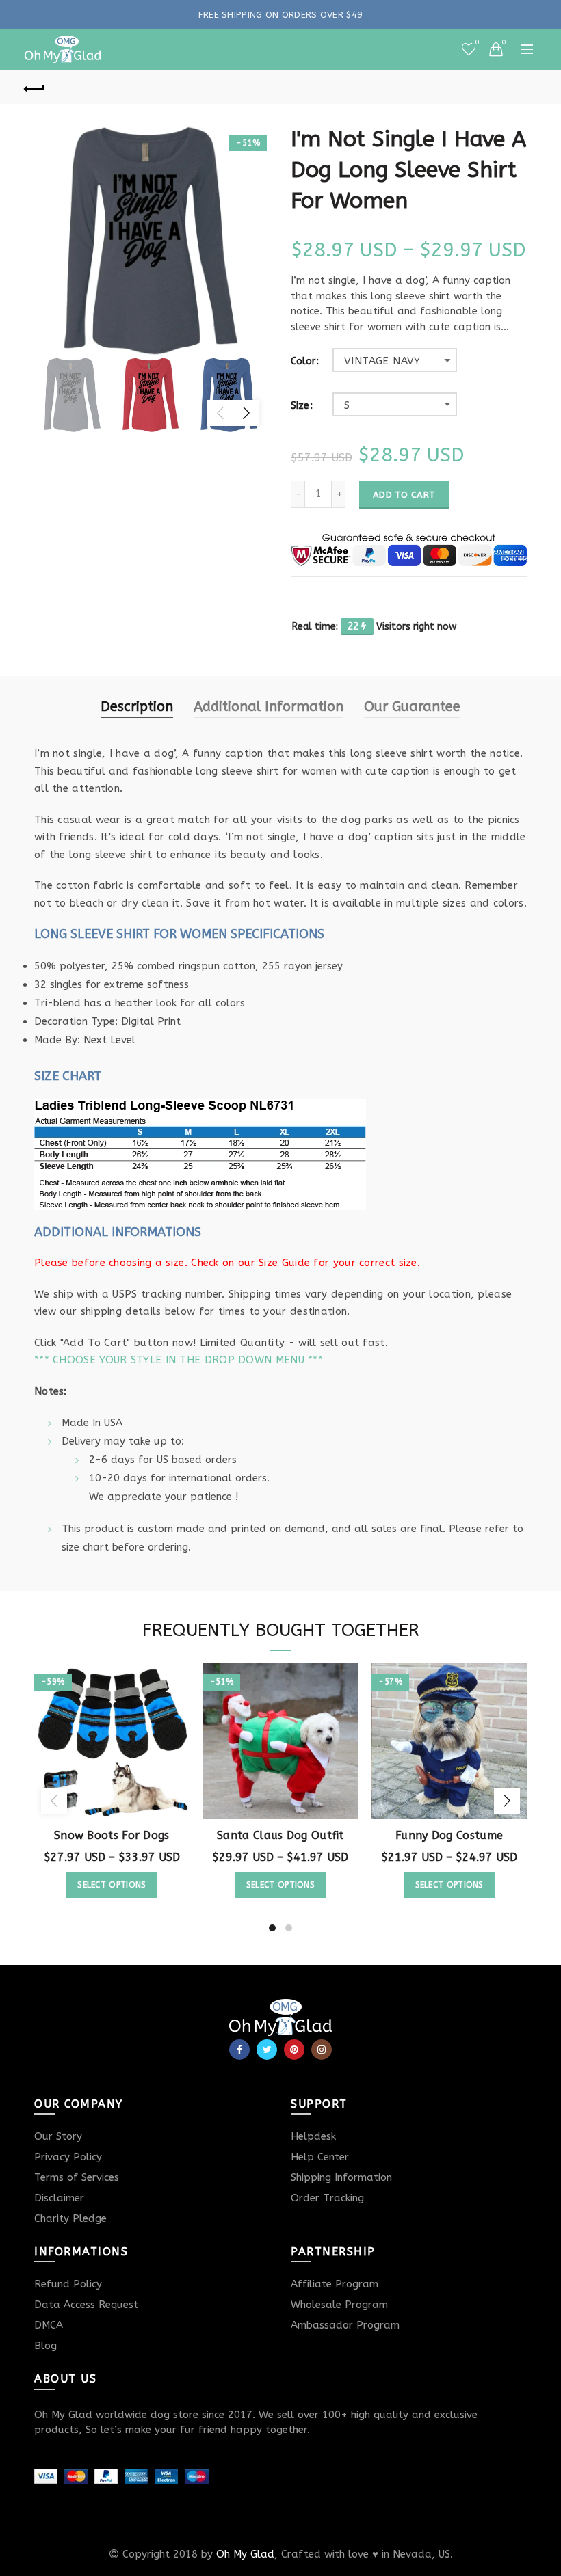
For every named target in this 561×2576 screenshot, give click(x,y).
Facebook (239, 2050)
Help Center (320, 2157)
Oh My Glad (245, 2554)
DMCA (49, 2325)
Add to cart (404, 495)
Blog (45, 2346)
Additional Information (269, 707)
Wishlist (477, 43)
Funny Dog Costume (449, 1835)
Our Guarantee (412, 707)
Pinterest (294, 2050)
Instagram (322, 2050)
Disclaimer (59, 2198)
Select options (112, 1885)
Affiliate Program (335, 2284)
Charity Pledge (70, 2218)
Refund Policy (68, 2284)
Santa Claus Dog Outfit (280, 1835)
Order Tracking (327, 2198)
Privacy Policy (68, 2157)
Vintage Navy (382, 361)
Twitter (267, 2050)
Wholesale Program (339, 2305)
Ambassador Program (345, 2325)
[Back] (35, 87)
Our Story (58, 2136)
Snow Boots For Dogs (112, 1835)
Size (300, 406)
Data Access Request (86, 2305)
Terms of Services (77, 2177)
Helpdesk (313, 2136)
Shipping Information (341, 2177)
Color (303, 362)
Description (137, 707)
